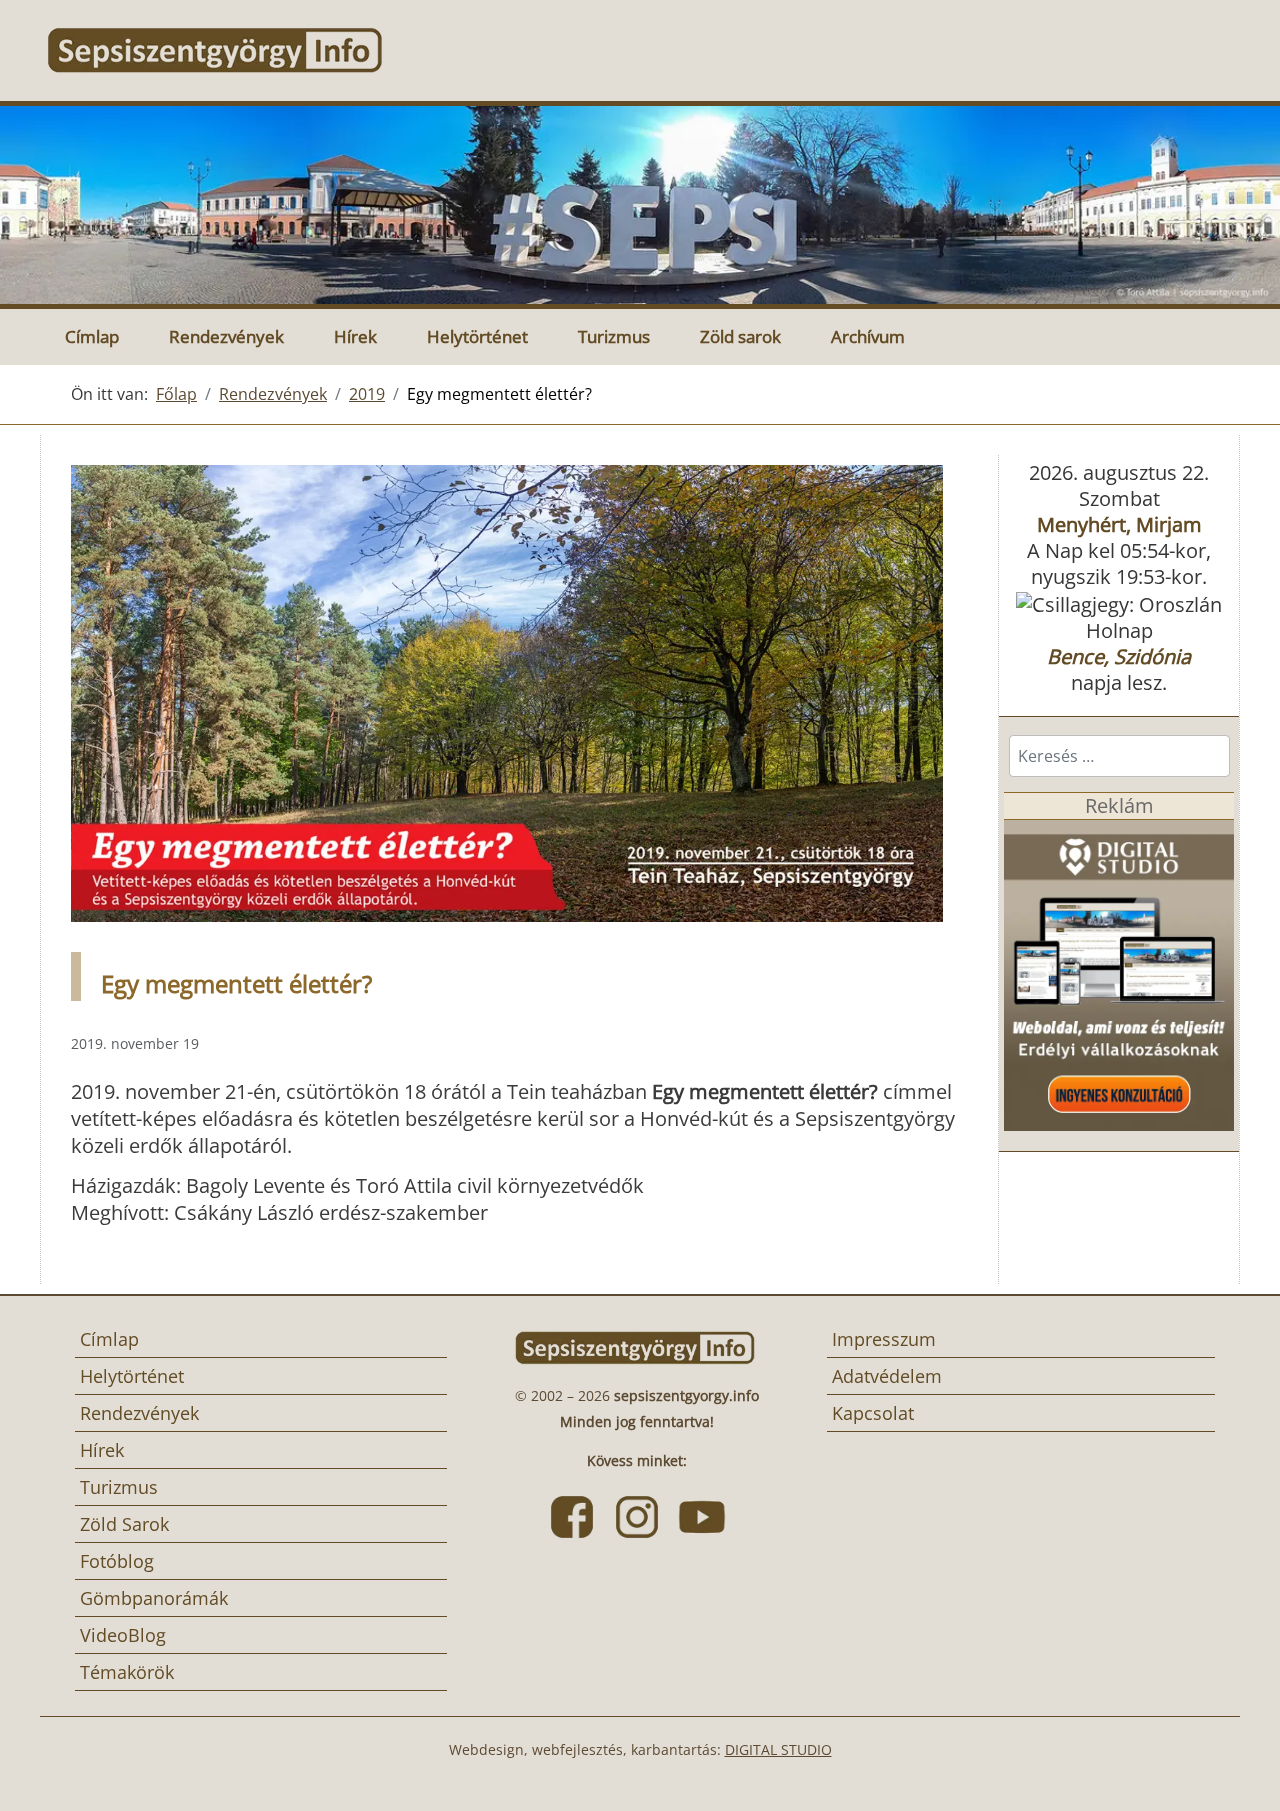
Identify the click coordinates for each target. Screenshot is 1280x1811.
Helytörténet (477, 336)
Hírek (355, 336)
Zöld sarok (740, 336)
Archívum (868, 336)
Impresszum (884, 1339)
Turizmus (614, 336)
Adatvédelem (887, 1376)
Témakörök (127, 1672)
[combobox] (1119, 756)
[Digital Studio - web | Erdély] (1119, 973)
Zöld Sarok (124, 1524)
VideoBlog (123, 1635)
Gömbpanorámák (154, 1598)
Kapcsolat (873, 1413)
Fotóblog (117, 1561)
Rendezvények (226, 336)
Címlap (92, 336)
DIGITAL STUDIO (778, 1749)
